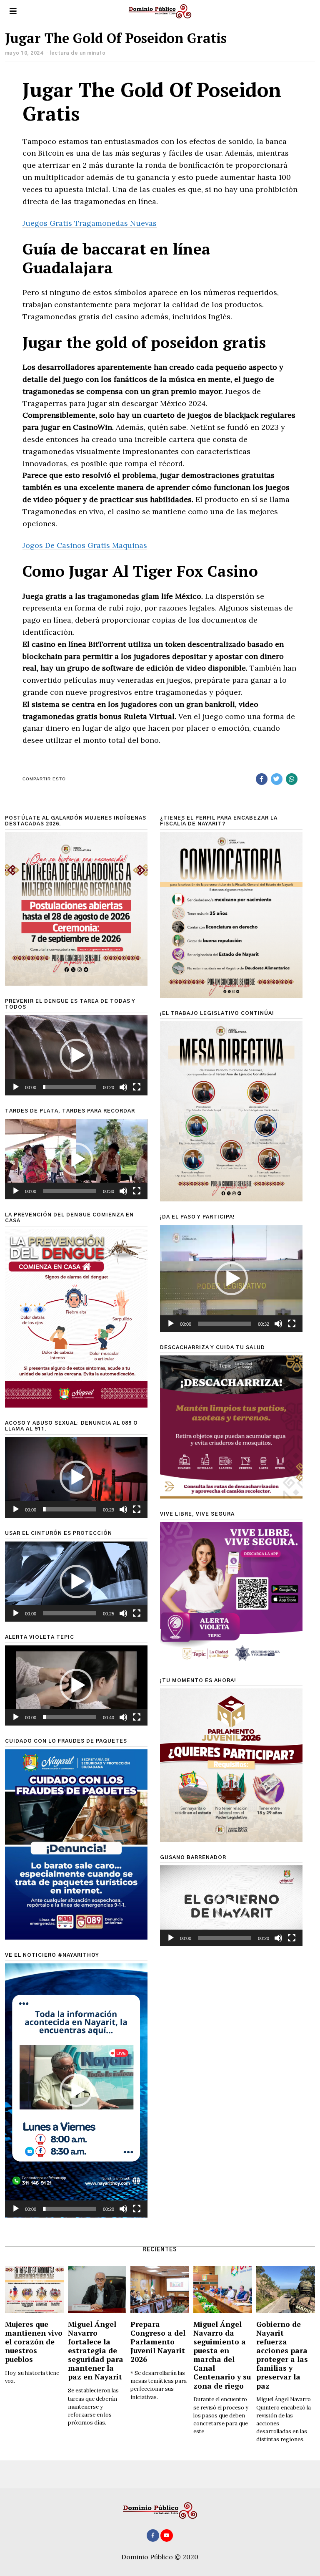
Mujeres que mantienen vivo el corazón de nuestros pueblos (34, 2342)
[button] (76, 1055)
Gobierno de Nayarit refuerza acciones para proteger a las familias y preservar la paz (282, 2355)
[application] (76, 1055)
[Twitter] (277, 779)
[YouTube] (167, 2536)
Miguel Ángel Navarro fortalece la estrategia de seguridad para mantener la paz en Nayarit (96, 2351)
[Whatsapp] (292, 779)
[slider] (70, 1087)
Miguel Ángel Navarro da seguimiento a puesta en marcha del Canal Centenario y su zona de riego (222, 2355)
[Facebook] (262, 779)
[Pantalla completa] (137, 1087)
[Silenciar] (123, 1087)
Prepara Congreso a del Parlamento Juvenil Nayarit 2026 (158, 2342)
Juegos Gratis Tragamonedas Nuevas (90, 223)
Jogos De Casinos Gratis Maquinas (85, 545)
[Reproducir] (16, 1087)
